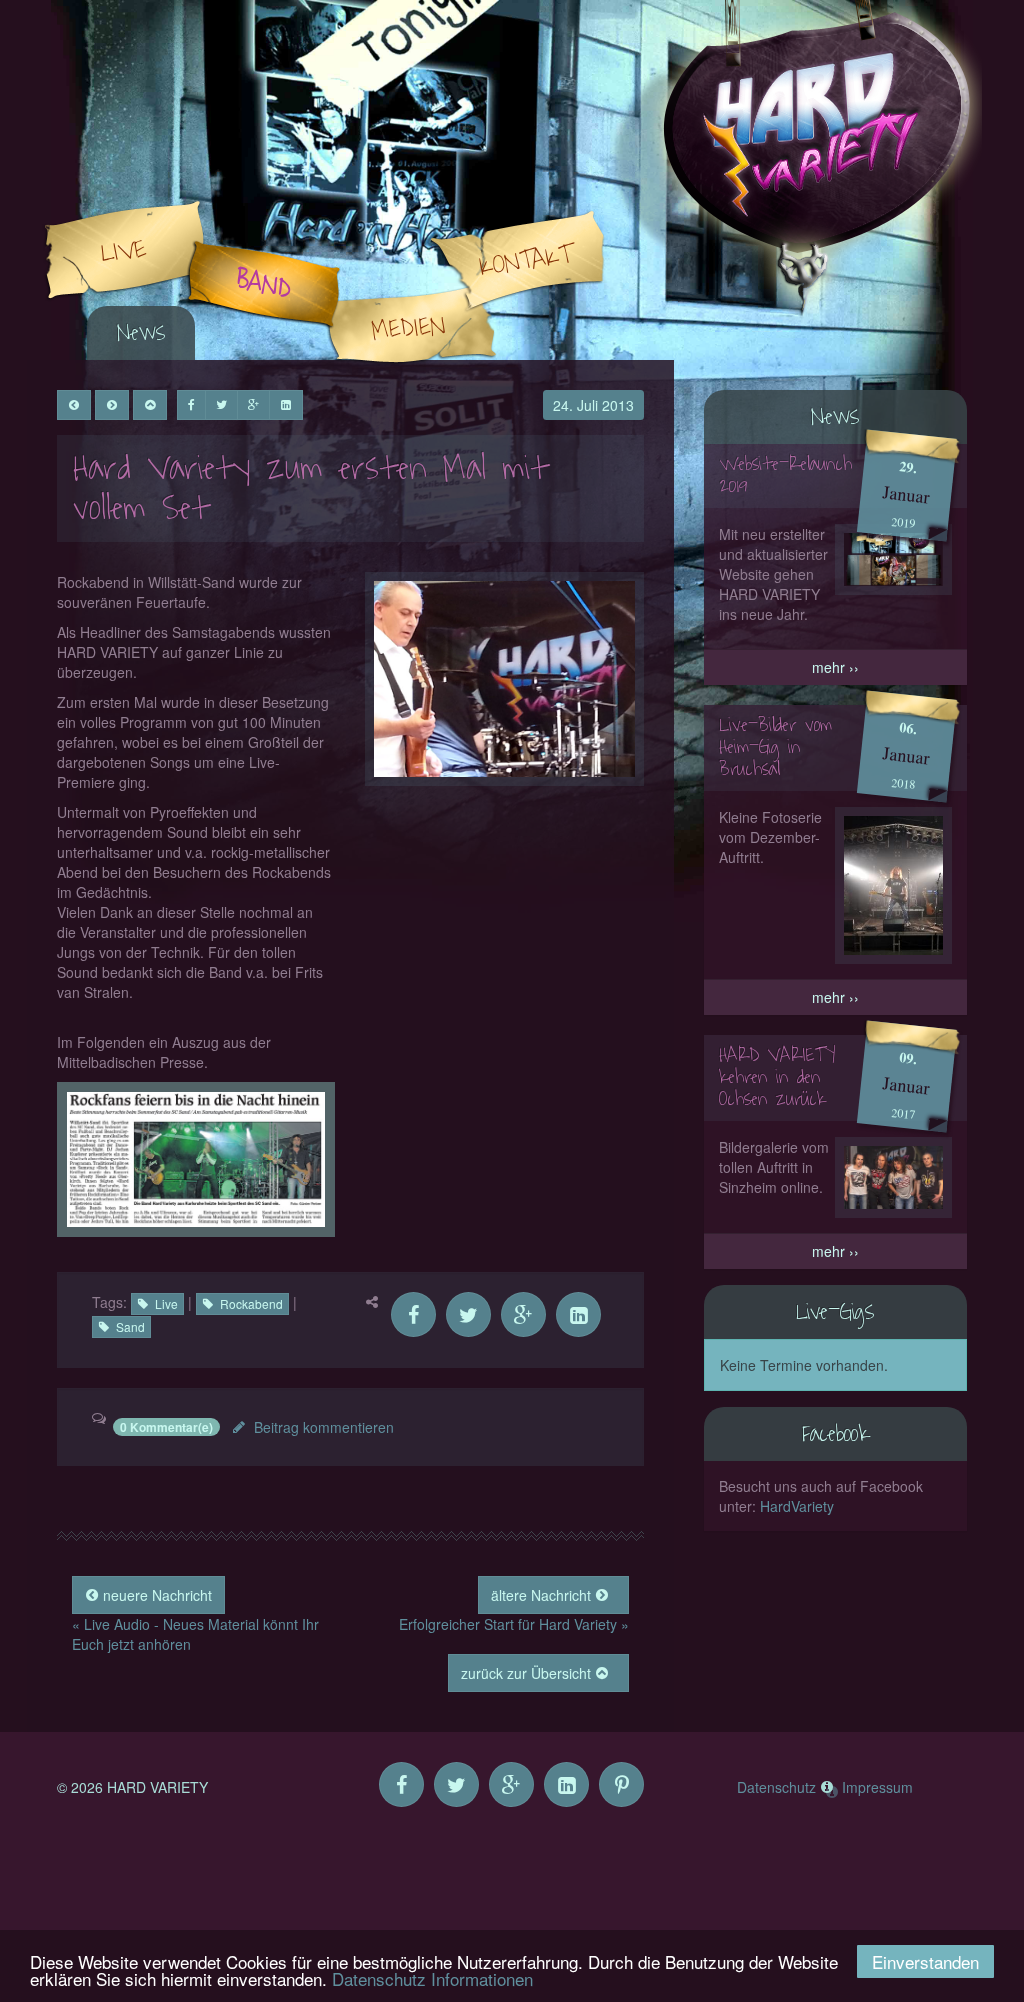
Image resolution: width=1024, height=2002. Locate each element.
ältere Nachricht (543, 1595)
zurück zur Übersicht (528, 1673)
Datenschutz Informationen (432, 1978)
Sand (130, 1326)
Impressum (877, 1787)
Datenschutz (776, 1787)
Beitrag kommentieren (324, 1427)
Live (123, 251)
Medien (409, 328)
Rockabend (251, 1303)
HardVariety (797, 1506)
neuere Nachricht (155, 1595)
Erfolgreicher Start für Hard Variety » (514, 1624)
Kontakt (526, 260)
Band (263, 284)
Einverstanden (925, 1961)
